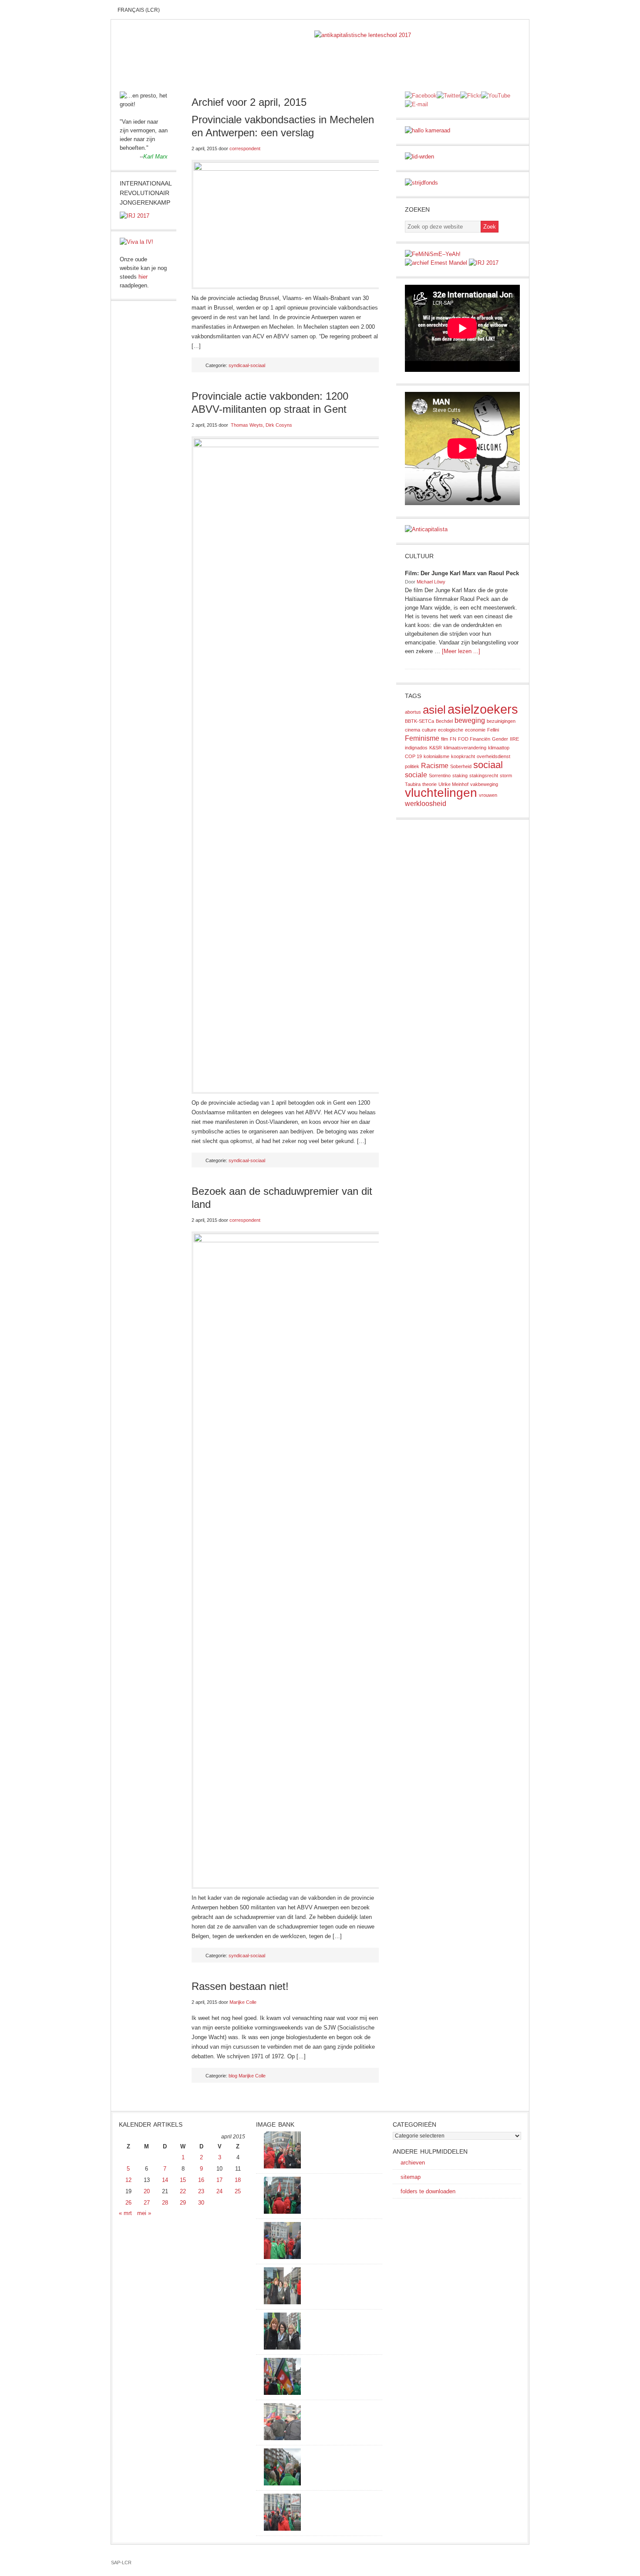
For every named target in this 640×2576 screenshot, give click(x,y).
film (445, 739)
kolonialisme (436, 756)
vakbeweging (484, 784)
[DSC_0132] (282, 2483)
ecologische (451, 730)
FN (453, 739)
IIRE (514, 739)
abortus (413, 712)
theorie (429, 784)
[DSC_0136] (282, 2393)
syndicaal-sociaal (247, 365)
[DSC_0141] (282, 2166)
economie (475, 730)
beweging (470, 720)
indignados (416, 748)
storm (506, 775)
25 (238, 2191)
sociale (416, 775)
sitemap (411, 2177)
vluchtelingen (441, 793)
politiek (412, 766)
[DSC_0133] (282, 2529)
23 (201, 2191)
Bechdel (444, 721)
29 (183, 2203)
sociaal (488, 765)
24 (219, 2191)
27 (147, 2203)
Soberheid (461, 766)
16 (201, 2180)
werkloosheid (426, 804)
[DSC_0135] (282, 2438)
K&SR (436, 748)
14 (165, 2180)
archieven (413, 2163)
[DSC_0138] (282, 2348)
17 (219, 2180)
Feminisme (422, 738)
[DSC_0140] (282, 2212)
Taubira (413, 784)
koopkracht (463, 756)
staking (460, 775)
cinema (413, 730)
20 (147, 2191)
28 (165, 2203)
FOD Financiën (474, 739)
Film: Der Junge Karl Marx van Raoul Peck (462, 573)
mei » (144, 2213)
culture (429, 730)
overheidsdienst (493, 756)
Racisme (435, 766)
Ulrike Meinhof (453, 784)
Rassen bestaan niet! (240, 1986)
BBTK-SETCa (419, 721)
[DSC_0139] (282, 2257)
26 (128, 2203)
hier (143, 277)
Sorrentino (440, 775)
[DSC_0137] (282, 2302)
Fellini (493, 730)
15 (183, 2180)
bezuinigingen (501, 721)
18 (238, 2180)
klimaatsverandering (465, 748)
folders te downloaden (428, 2191)
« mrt (125, 2213)
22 (183, 2191)
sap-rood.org (212, 44)
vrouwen (488, 795)
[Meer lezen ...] (461, 651)
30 (201, 2203)
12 (128, 2180)
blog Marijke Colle (247, 2076)
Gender (500, 739)
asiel (434, 710)
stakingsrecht (484, 775)
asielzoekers (483, 709)
